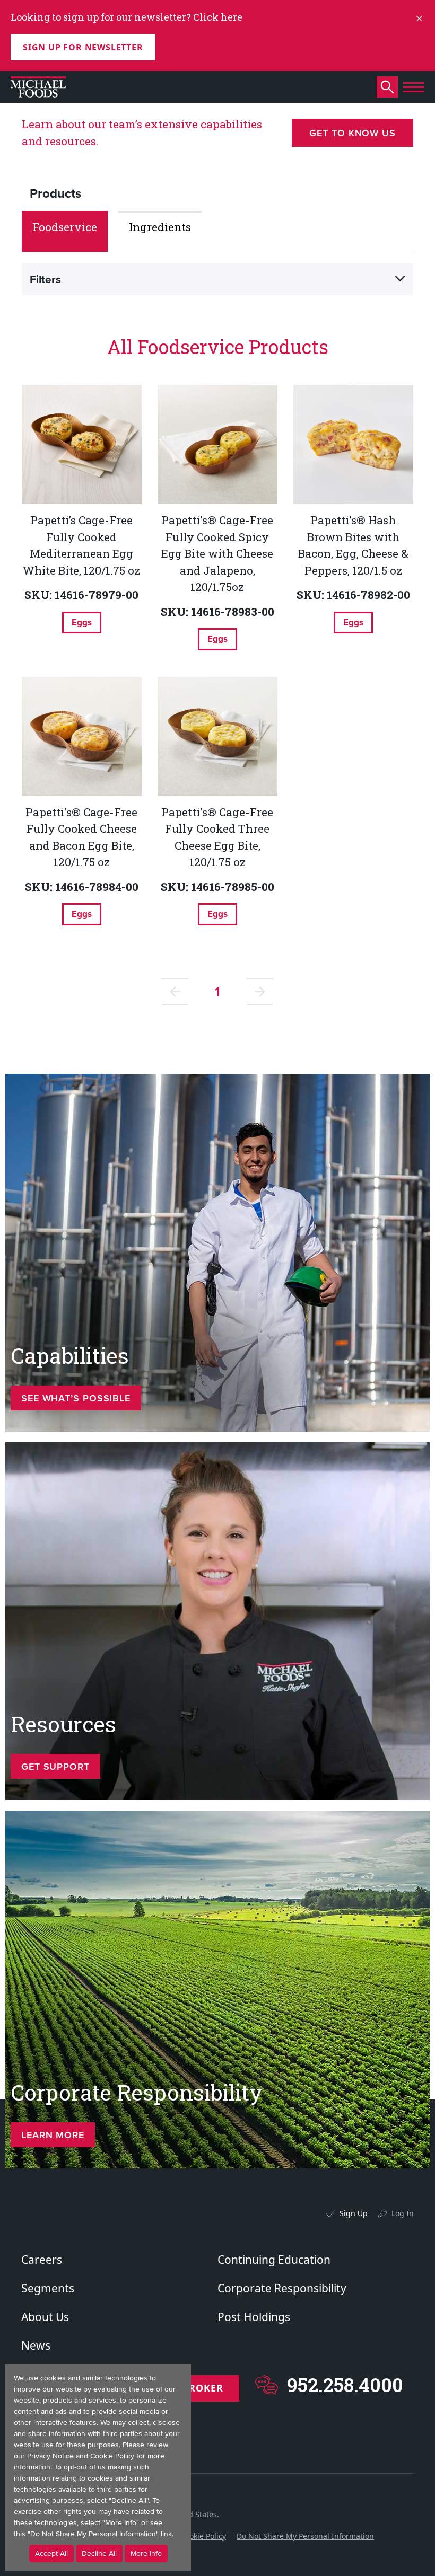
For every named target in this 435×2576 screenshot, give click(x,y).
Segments (48, 2288)
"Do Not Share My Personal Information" (93, 2534)
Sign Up (354, 2213)
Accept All (51, 2553)
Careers (42, 2260)
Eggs (82, 622)
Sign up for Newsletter (83, 47)
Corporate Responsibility (282, 2288)
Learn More (53, 2135)
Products (55, 193)
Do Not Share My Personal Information (305, 2536)
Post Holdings (254, 2317)
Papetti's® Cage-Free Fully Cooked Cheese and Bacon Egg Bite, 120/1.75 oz (81, 837)
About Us (45, 2317)
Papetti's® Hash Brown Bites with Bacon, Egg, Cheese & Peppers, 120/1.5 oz (353, 545)
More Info (146, 2553)
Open (400, 279)
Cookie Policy (203, 2536)
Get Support (55, 1766)
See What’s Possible (76, 1398)
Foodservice (65, 227)
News (36, 2345)
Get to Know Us (353, 133)
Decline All (99, 2553)
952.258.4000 (345, 2385)
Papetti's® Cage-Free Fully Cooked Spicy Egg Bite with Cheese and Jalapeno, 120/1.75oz (217, 553)
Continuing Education (274, 2260)
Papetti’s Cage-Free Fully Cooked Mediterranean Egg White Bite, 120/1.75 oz (81, 545)
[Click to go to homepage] (38, 87)
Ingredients (160, 227)
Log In (403, 2213)
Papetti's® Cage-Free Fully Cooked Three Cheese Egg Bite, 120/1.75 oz (217, 837)
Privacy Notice (50, 2456)
